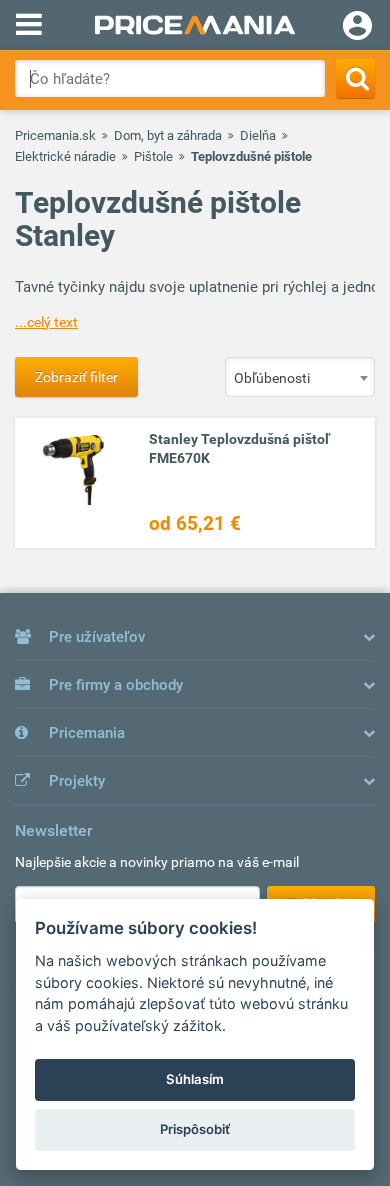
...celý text (46, 322)
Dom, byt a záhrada (168, 135)
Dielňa (258, 135)
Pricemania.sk (55, 135)
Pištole (153, 156)
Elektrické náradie (65, 156)
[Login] (357, 28)
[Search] (355, 78)
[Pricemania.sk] (195, 25)
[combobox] (300, 377)
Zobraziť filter (76, 377)
